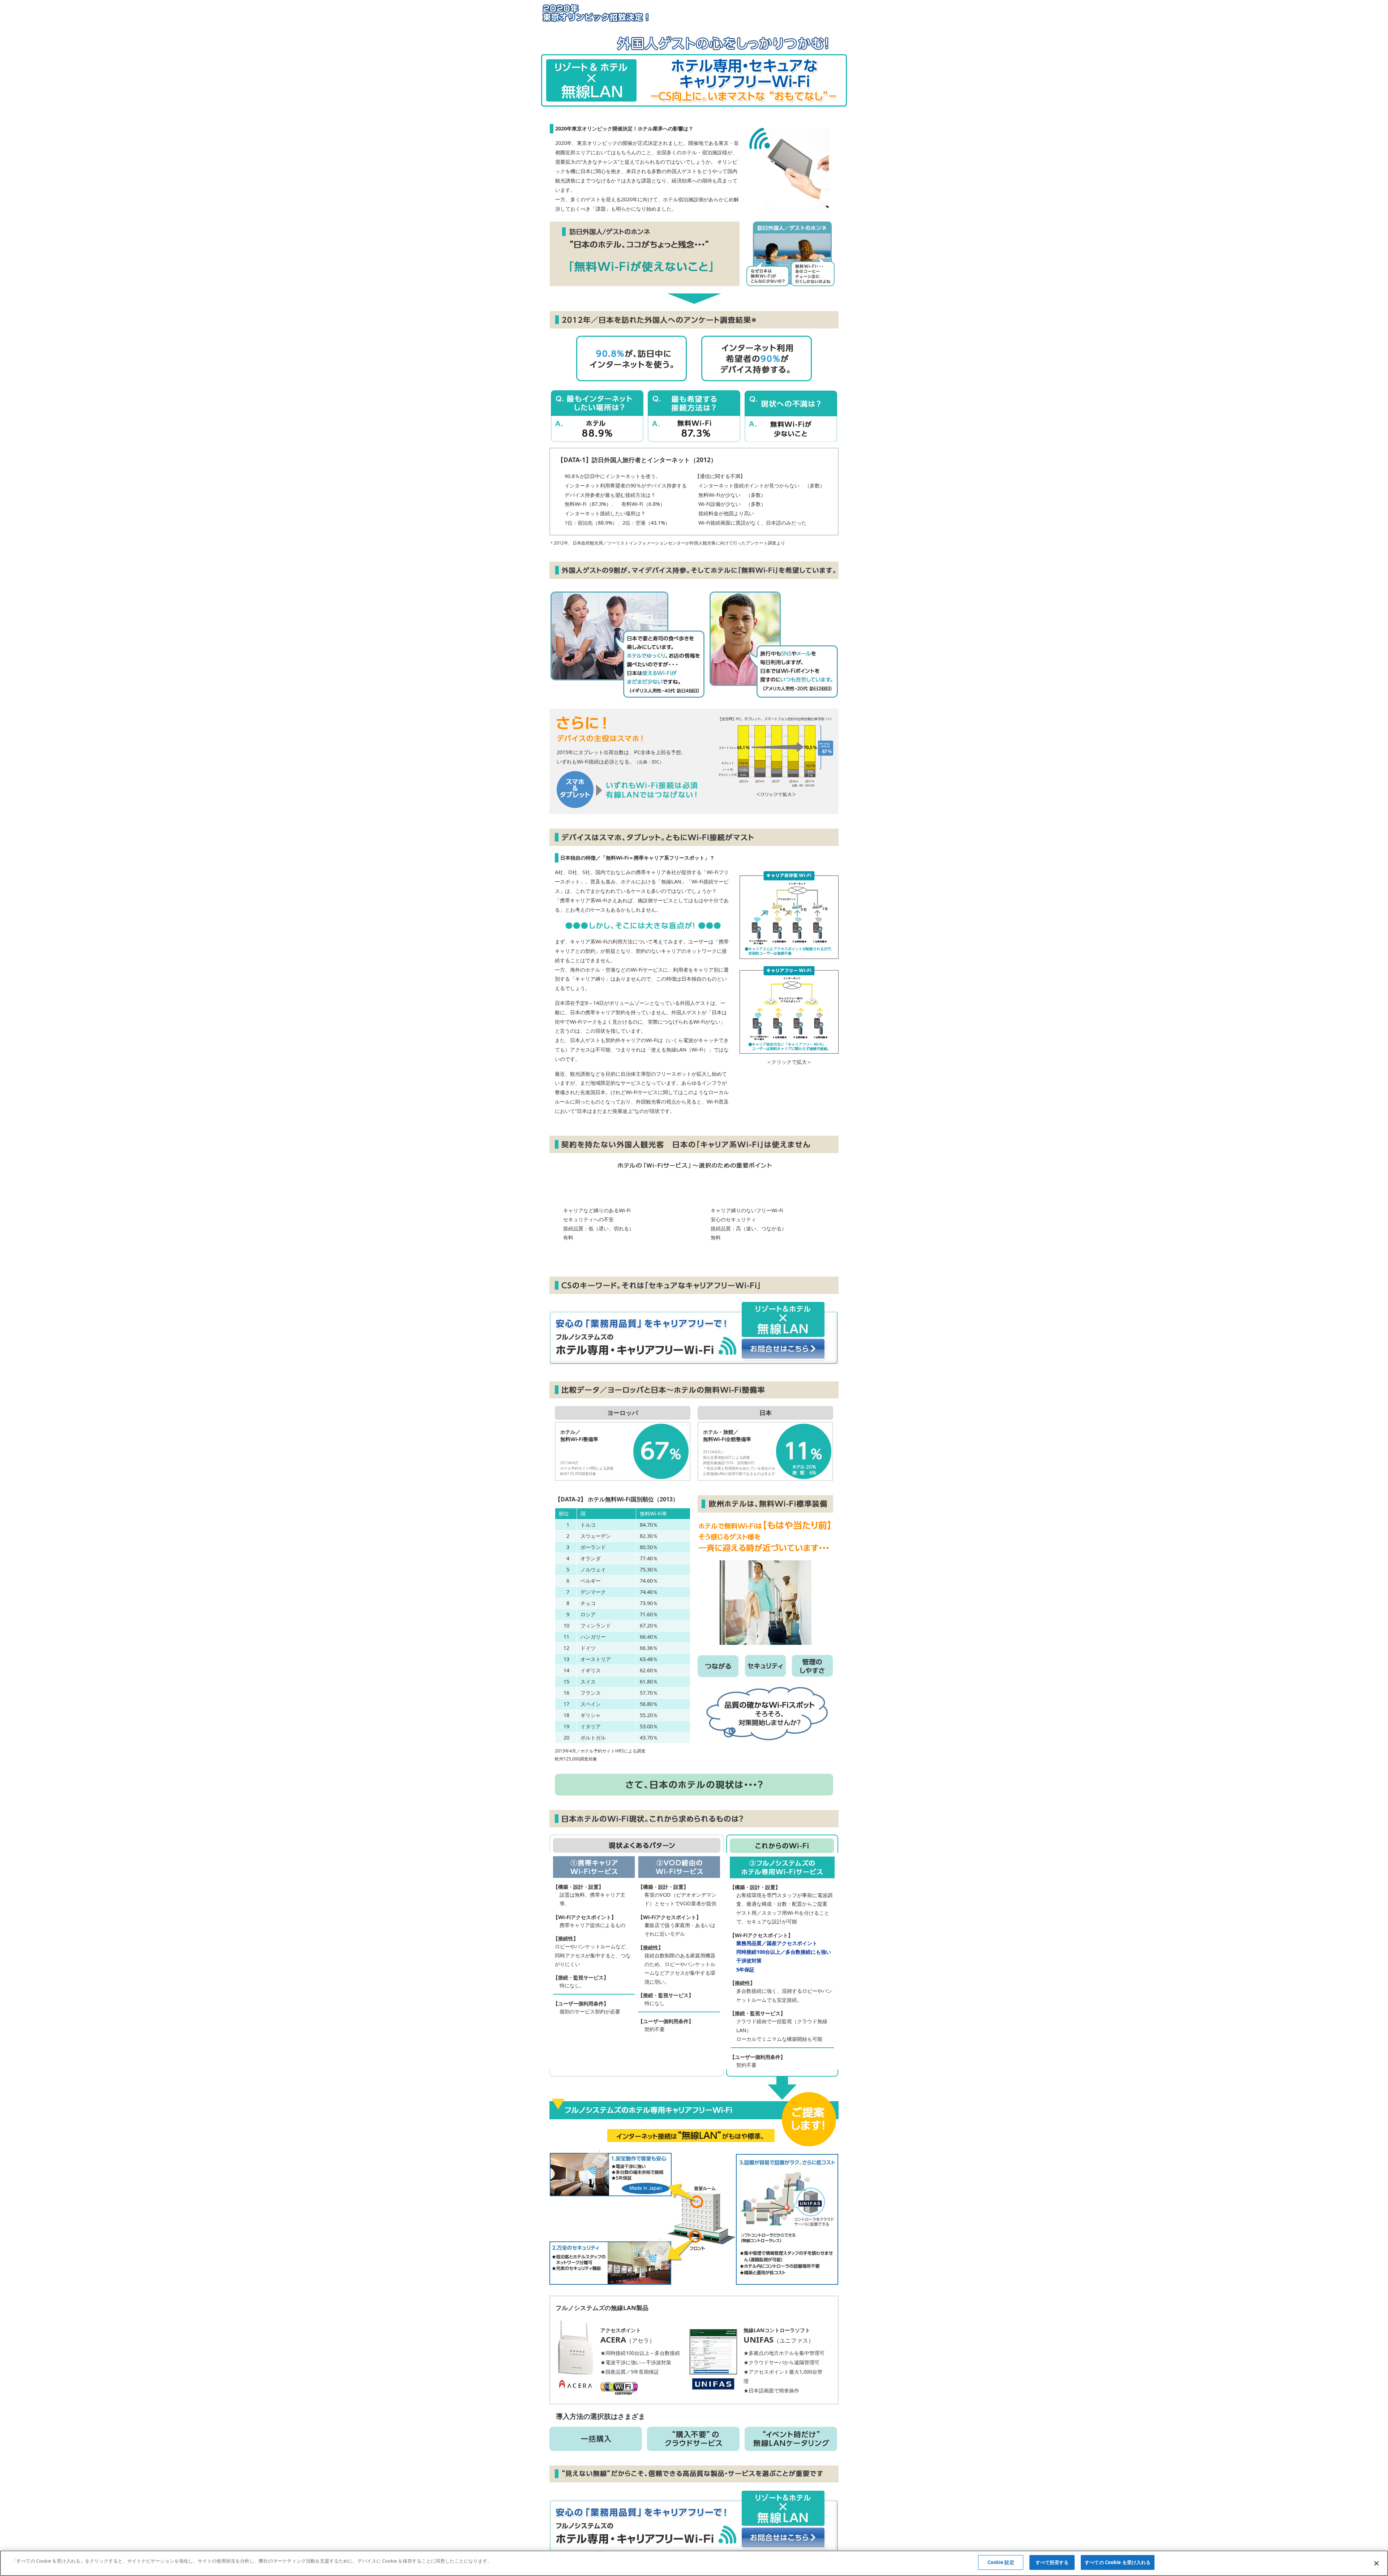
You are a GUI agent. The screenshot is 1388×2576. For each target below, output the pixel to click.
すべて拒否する (1052, 2562)
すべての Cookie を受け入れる (1118, 2562)
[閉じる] (1376, 2563)
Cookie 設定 (1001, 2562)
